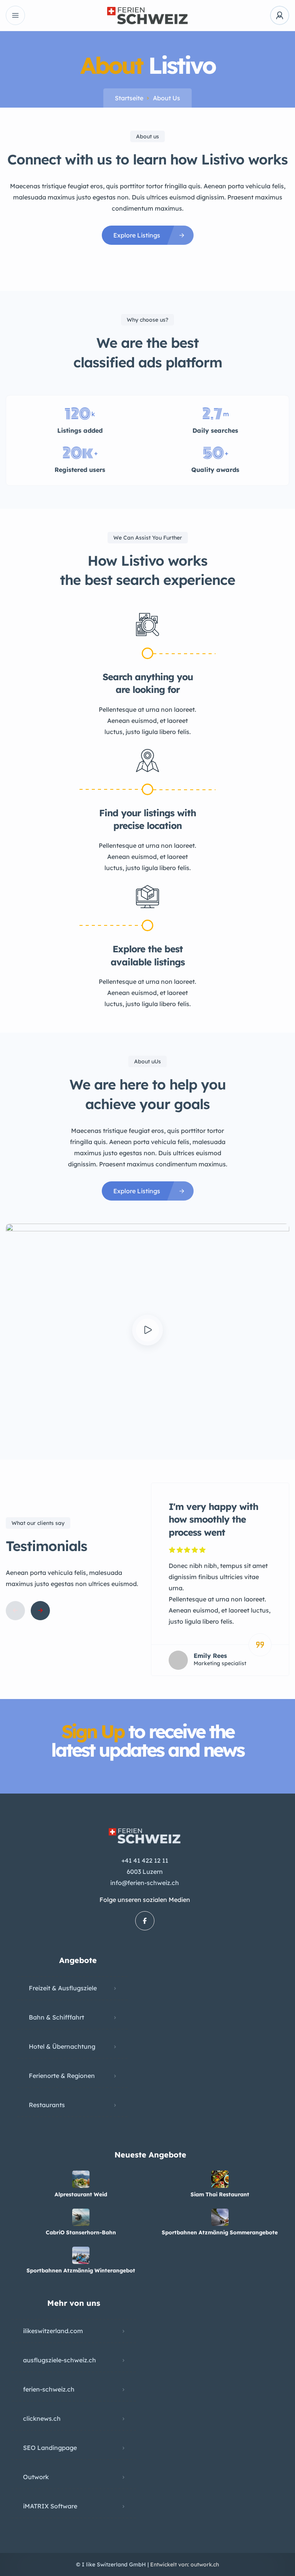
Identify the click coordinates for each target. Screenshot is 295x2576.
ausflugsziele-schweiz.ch (60, 2360)
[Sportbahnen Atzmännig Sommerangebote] (220, 2217)
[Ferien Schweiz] (147, 16)
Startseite (129, 98)
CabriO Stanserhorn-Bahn (81, 2232)
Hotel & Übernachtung (62, 2046)
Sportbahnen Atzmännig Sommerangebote (220, 2232)
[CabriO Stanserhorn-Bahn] (81, 2217)
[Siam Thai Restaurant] (220, 2179)
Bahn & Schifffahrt (56, 2017)
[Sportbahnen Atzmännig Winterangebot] (81, 2255)
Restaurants (47, 2105)
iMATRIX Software (50, 2506)
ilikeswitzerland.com (53, 2331)
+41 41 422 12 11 (145, 1860)
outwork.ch (205, 2564)
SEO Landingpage (50, 2448)
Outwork (36, 2477)
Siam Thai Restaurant (220, 2194)
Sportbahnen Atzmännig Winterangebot (81, 2270)
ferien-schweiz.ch (49, 2389)
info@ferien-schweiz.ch (145, 1883)
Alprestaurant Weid (81, 2194)
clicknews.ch (42, 2418)
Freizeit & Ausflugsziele (63, 1988)
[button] (147, 1330)
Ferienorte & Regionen (62, 2076)
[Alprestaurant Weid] (81, 2179)
